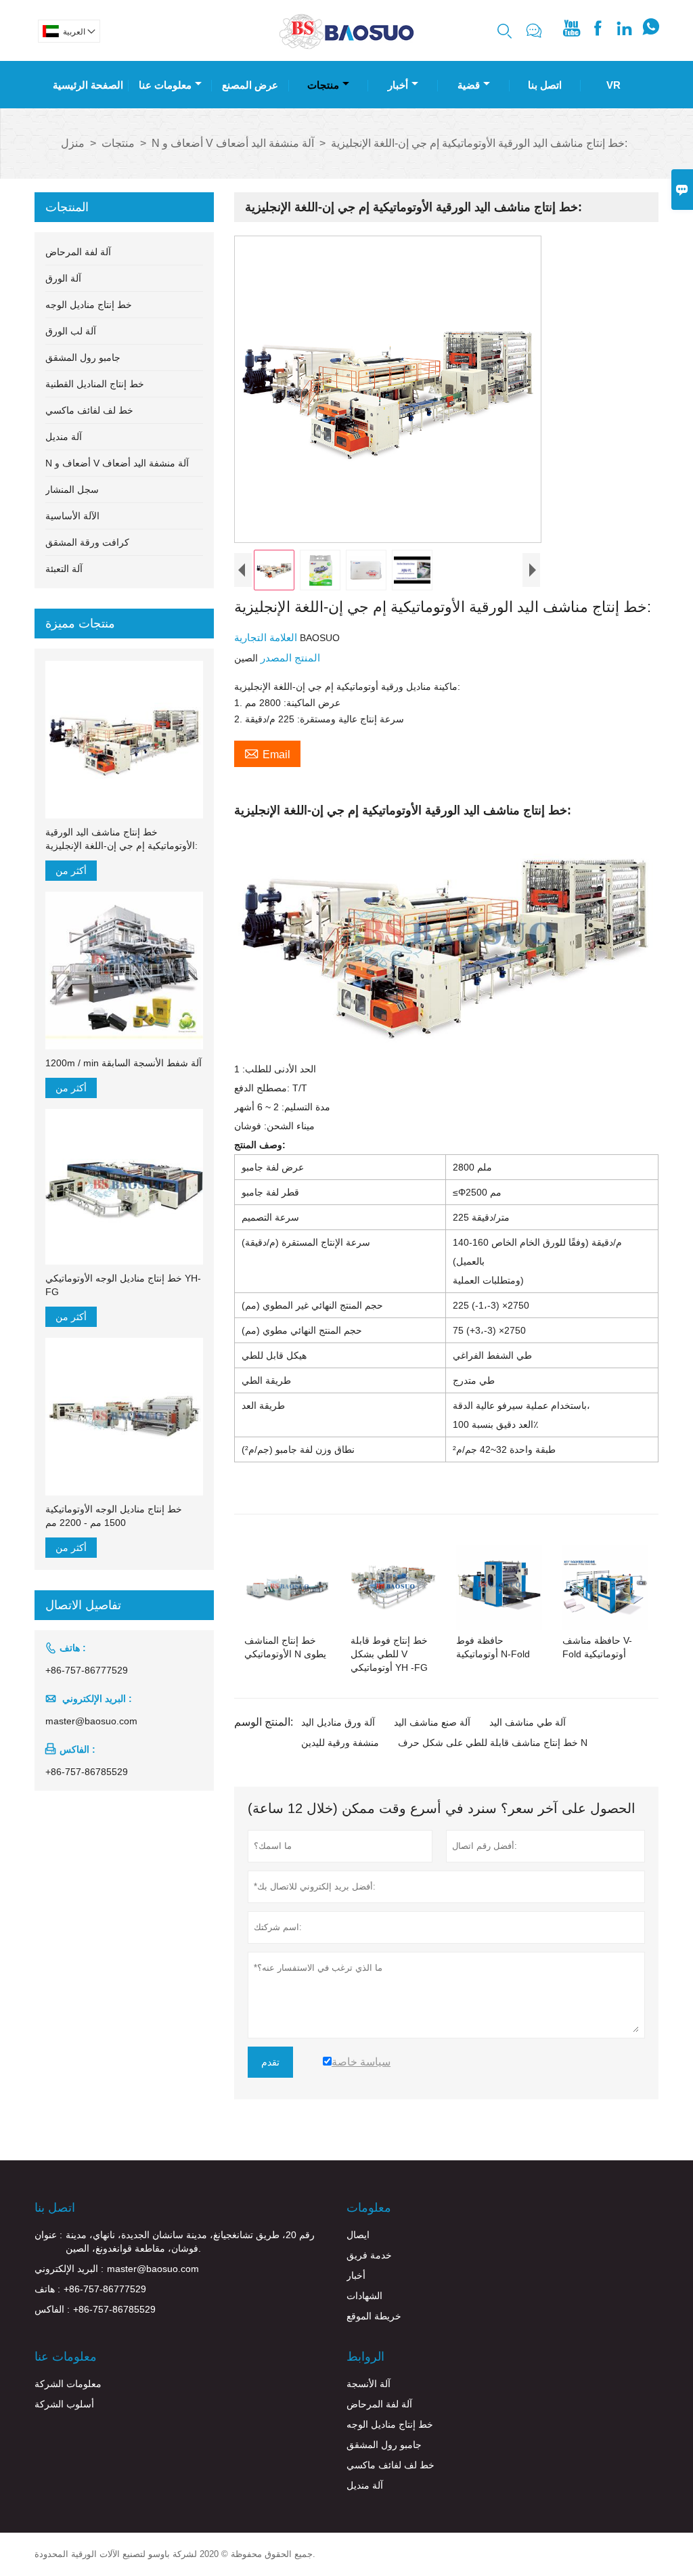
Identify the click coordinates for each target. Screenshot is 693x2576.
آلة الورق (63, 278)
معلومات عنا (165, 85)
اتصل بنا (545, 85)
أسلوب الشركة (64, 2404)
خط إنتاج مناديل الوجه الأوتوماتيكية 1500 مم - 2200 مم (114, 1516)
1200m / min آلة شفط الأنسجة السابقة (124, 1063)
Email (267, 753)
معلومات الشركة (68, 2384)
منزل (73, 143)
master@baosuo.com (91, 1721)
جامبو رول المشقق (83, 357)
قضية (469, 85)
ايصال (358, 2235)
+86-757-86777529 (87, 1670)
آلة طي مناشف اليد (528, 1722)
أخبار (398, 85)
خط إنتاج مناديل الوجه (89, 305)
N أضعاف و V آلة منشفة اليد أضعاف (233, 143)
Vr (613, 85)
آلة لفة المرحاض (78, 252)
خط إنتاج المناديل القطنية (95, 384)
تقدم (270, 2062)
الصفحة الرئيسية (88, 85)
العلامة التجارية (267, 637)
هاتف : (47, 2289)
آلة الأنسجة (368, 2384)
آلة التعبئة (64, 569)
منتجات (323, 85)
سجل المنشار (72, 489)
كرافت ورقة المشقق (87, 542)
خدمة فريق (369, 2255)
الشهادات (364, 2296)
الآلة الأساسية (72, 516)
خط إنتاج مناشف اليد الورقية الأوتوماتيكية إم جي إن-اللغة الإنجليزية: (121, 839)
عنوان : (48, 2235)
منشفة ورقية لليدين (340, 1743)
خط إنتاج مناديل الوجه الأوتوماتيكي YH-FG (123, 1285)
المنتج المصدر (289, 658)
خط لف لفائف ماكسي (89, 410)
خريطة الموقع (374, 2316)
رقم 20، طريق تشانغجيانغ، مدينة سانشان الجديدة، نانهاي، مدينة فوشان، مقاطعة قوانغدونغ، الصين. (190, 2242)
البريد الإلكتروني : (69, 2269)
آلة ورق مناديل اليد (338, 1722)
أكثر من (71, 871)
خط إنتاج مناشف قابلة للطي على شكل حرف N (493, 1743)
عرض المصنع (250, 85)
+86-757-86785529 (87, 1772)
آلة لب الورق (71, 331)
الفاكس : (52, 2309)
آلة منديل (64, 437)
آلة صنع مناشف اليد (432, 1722)
